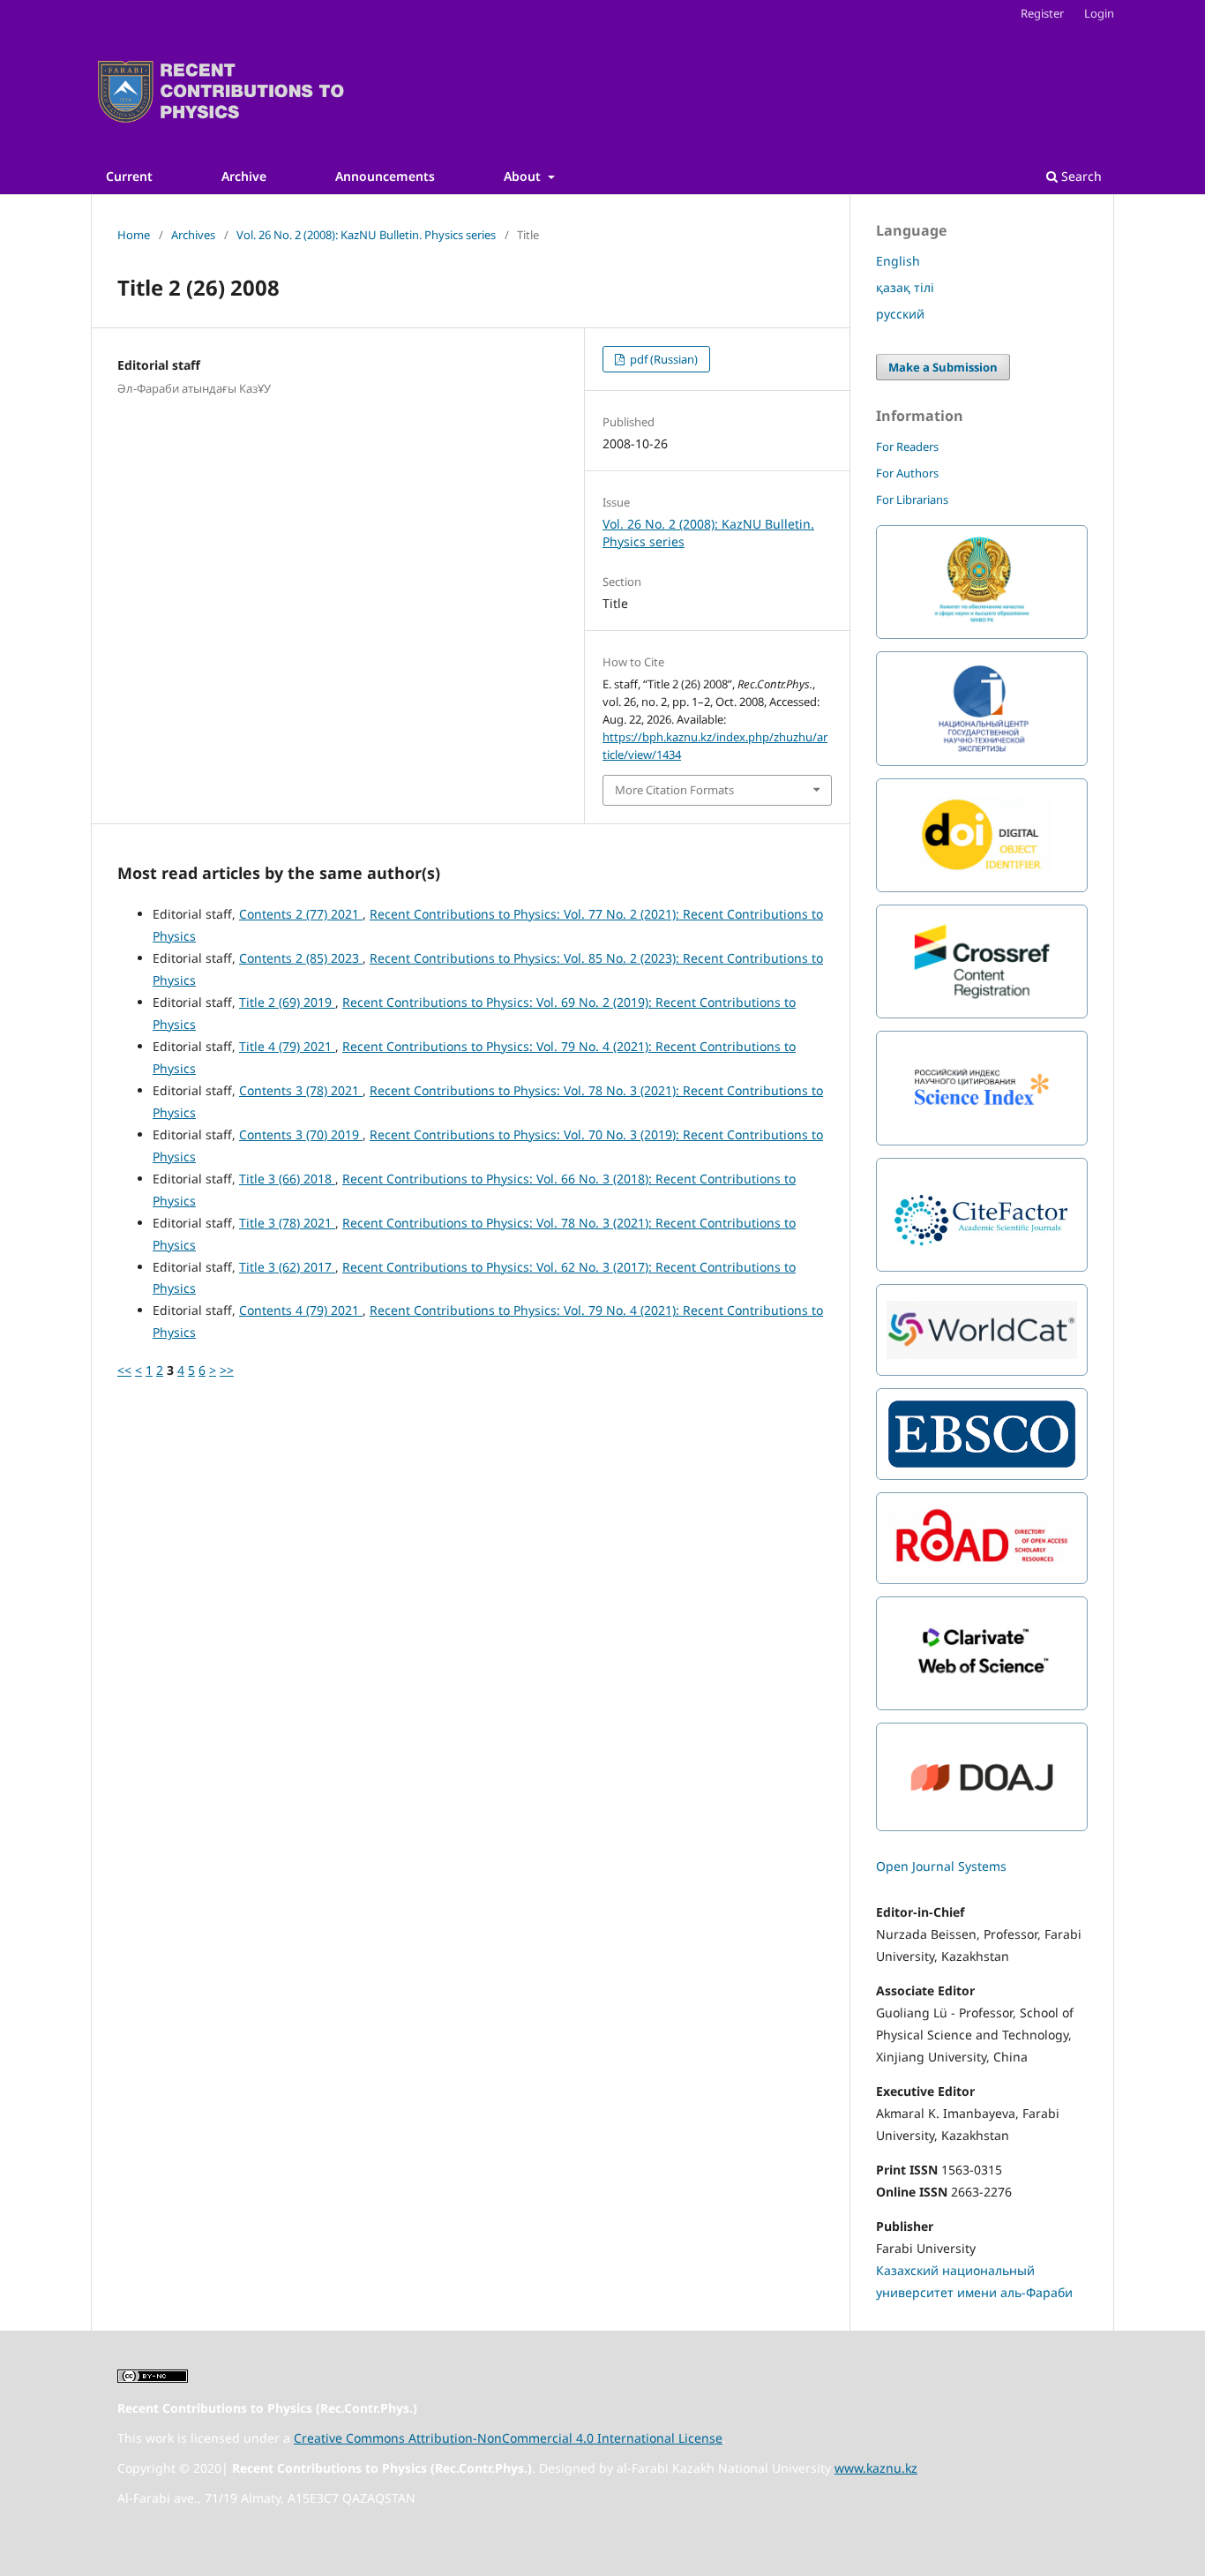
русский (900, 314)
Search (1080, 176)
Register (1042, 13)
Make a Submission (943, 367)
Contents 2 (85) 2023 (301, 958)
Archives (193, 235)
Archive (244, 176)
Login (1099, 13)
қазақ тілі (905, 287)
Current (129, 176)
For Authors (907, 473)
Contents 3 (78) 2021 (301, 1090)
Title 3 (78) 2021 (287, 1223)
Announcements (385, 176)
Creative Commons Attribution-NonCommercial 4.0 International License (508, 2438)
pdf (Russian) (662, 359)
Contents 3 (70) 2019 (301, 1134)
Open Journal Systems (941, 1866)
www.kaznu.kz (876, 2468)
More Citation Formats (674, 790)
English (898, 261)
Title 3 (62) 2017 (287, 1267)
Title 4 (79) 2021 (287, 1046)
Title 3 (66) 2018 (287, 1179)
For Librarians (912, 499)
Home (134, 235)
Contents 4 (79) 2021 (301, 1310)
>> (227, 1370)
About (524, 176)
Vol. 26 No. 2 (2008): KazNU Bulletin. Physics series (366, 235)
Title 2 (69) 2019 (287, 1002)
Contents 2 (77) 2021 (301, 914)
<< (124, 1370)
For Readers (907, 447)
